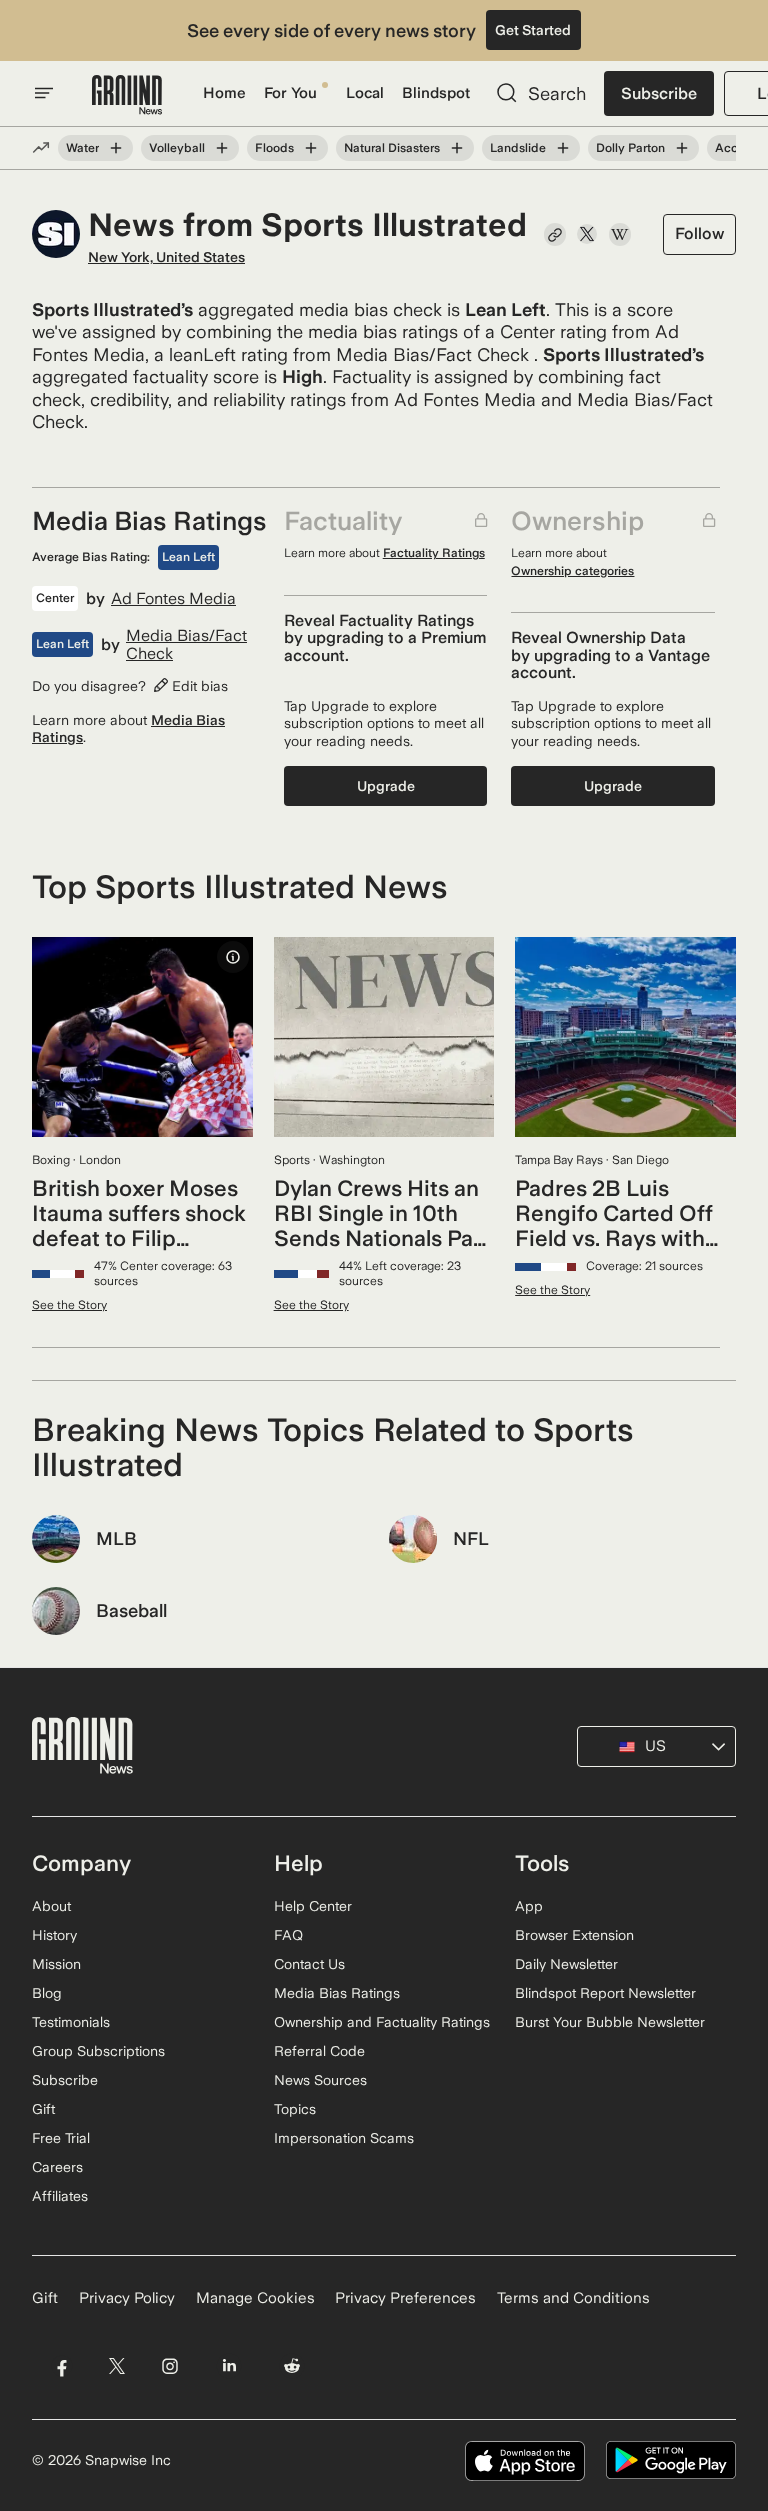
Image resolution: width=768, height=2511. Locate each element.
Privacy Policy (127, 2298)
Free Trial (61, 2138)
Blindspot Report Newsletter (605, 1993)
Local (365, 93)
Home (224, 93)
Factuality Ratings (434, 553)
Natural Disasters (392, 148)
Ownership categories (572, 571)
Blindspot (436, 93)
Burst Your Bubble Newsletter (610, 2022)
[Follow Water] (116, 148)
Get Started (533, 30)
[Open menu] (44, 93)
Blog (47, 1993)
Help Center (313, 1906)
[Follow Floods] (311, 148)
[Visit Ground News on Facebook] (61, 2366)
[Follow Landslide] (563, 148)
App (529, 1906)
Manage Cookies (255, 2298)
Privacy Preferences (405, 2298)
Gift (43, 2109)
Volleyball (177, 148)
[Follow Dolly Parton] (682, 148)
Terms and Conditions (573, 2298)
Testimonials (71, 2022)
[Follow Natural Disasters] (457, 148)
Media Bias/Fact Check (186, 644)
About (51, 1906)
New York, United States (166, 257)
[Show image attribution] (233, 957)
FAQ (288, 1935)
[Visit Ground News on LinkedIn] (229, 2366)
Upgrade (386, 786)
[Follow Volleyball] (222, 148)
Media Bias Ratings (337, 1993)
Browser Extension (574, 1935)
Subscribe (659, 93)
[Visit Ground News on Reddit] (292, 2366)
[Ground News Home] (127, 95)
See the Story (69, 1305)
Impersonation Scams (344, 2138)
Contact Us (309, 1964)
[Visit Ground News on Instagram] (169, 2366)
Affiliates (60, 2196)
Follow (699, 233)
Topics (295, 2109)
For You (290, 93)
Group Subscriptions (98, 2051)
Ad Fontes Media (173, 599)
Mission (56, 1964)
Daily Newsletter (566, 1964)
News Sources (320, 2080)
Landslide (518, 148)
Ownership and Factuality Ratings (382, 2022)
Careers (57, 2167)
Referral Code (319, 2051)
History (54, 1935)
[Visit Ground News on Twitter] (116, 2366)
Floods (274, 148)
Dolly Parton (630, 148)
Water (82, 148)
